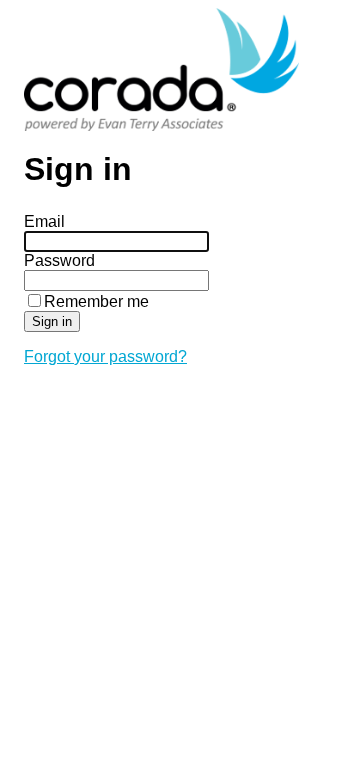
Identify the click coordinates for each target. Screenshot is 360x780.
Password (59, 260)
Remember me (96, 301)
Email (44, 221)
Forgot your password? (105, 356)
